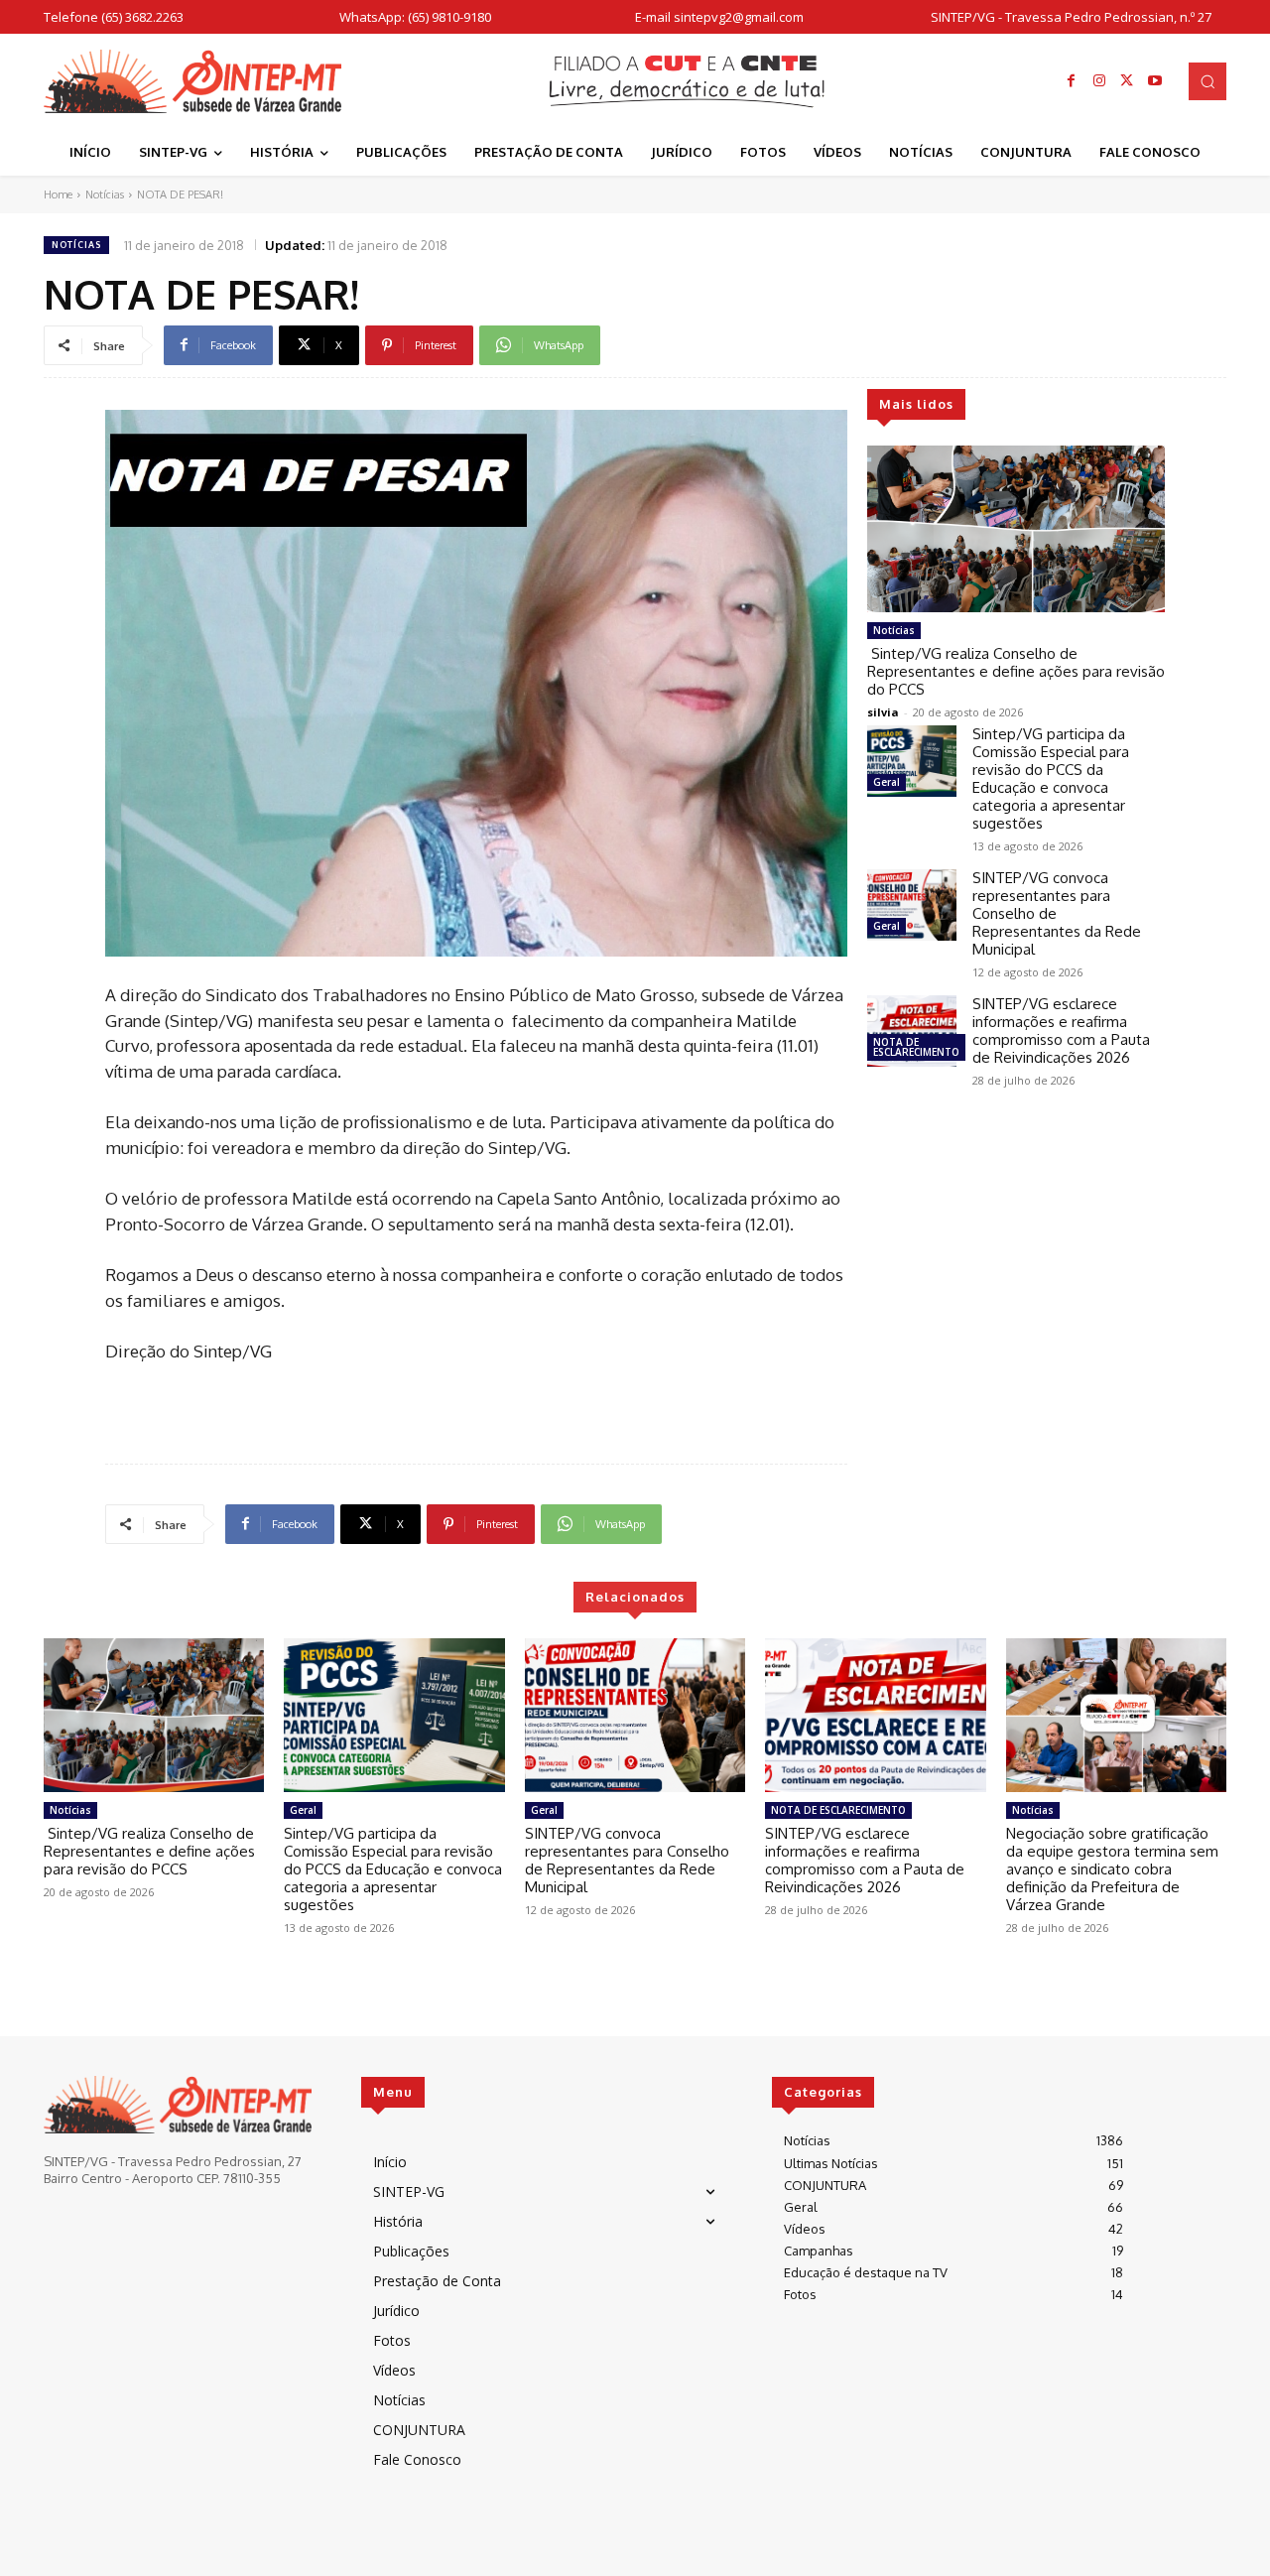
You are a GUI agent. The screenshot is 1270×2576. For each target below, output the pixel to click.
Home (58, 194)
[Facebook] (1072, 81)
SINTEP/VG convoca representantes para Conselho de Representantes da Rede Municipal (627, 1860)
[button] (1207, 81)
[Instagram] (1099, 81)
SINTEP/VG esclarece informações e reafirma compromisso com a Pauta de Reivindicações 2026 (1061, 1030)
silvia (883, 712)
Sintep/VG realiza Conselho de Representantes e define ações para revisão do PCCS (1016, 671)
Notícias (105, 194)
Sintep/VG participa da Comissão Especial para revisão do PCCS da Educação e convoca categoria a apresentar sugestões (1051, 778)
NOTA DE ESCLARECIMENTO (916, 1047)
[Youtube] (1155, 81)
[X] (1127, 81)
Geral (887, 782)
